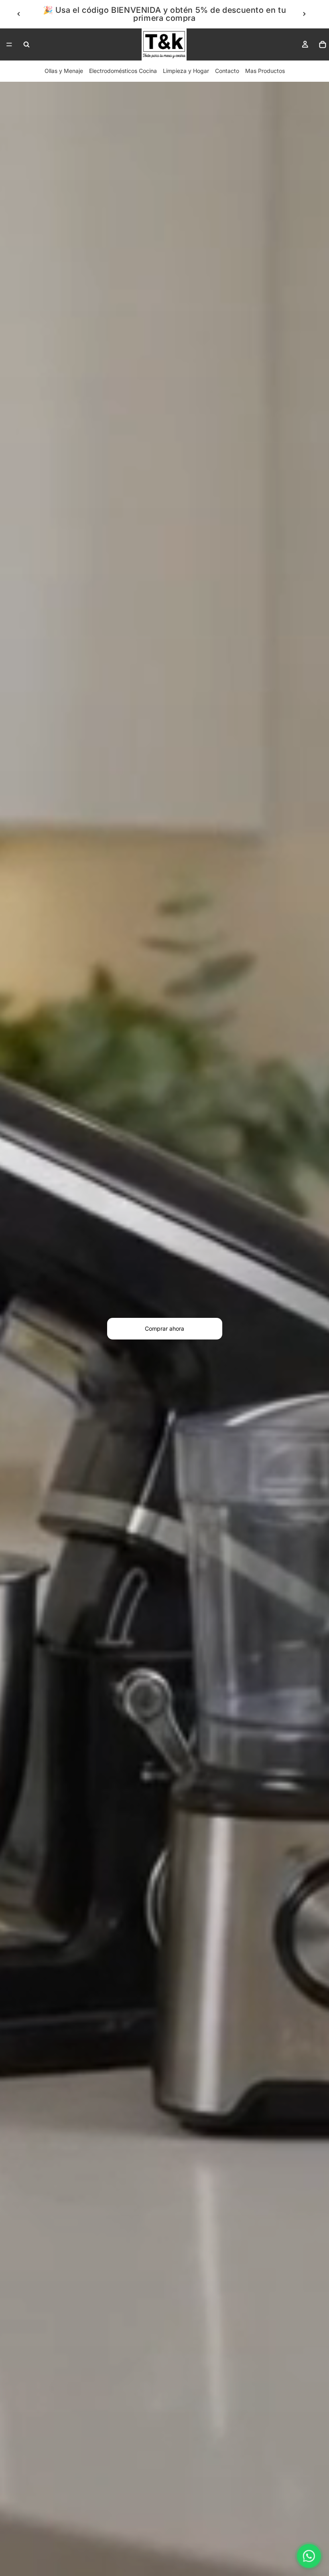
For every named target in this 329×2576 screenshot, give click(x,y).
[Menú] (9, 44)
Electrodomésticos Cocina (123, 71)
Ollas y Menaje (64, 71)
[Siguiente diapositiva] (304, 14)
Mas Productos (265, 71)
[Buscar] (26, 44)
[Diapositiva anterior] (19, 14)
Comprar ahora (164, 1328)
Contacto (227, 71)
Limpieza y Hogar (186, 71)
